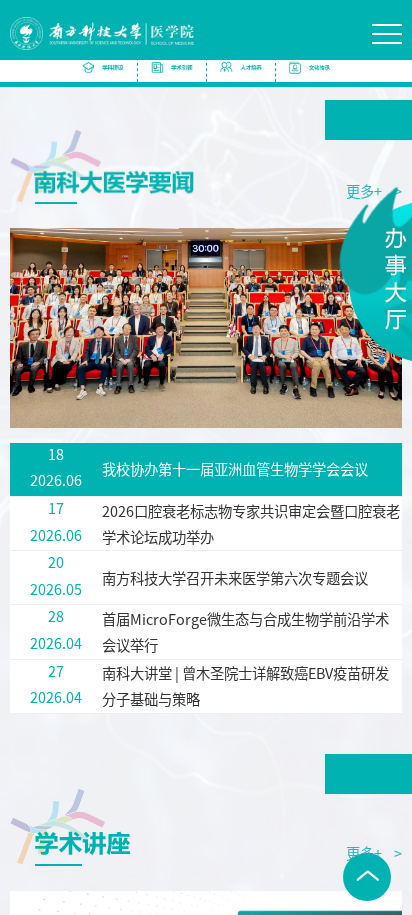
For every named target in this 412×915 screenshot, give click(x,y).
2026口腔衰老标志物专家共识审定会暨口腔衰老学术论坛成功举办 (251, 523)
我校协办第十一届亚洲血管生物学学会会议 (235, 468)
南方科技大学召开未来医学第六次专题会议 (235, 577)
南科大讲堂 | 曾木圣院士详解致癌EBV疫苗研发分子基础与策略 (245, 685)
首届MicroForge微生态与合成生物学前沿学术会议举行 (245, 631)
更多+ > (374, 852)
